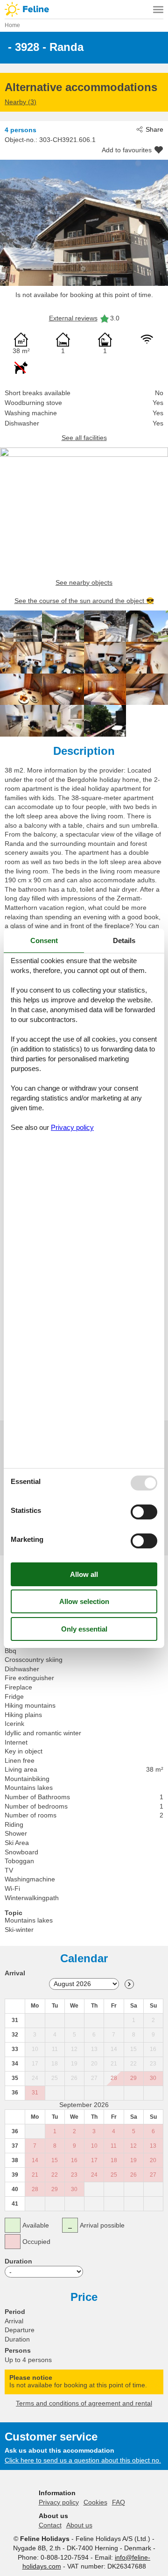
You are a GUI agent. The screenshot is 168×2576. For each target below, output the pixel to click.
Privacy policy (59, 2502)
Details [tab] (124, 940)
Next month (129, 1984)
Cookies (95, 2502)
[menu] (158, 9)
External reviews (73, 318)
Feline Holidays (84, 9)
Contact (50, 2525)
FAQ (119, 2502)
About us (79, 2525)
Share (154, 129)
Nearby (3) (21, 102)
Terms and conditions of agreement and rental (84, 2403)
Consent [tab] (44, 940)
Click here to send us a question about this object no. (83, 2460)
